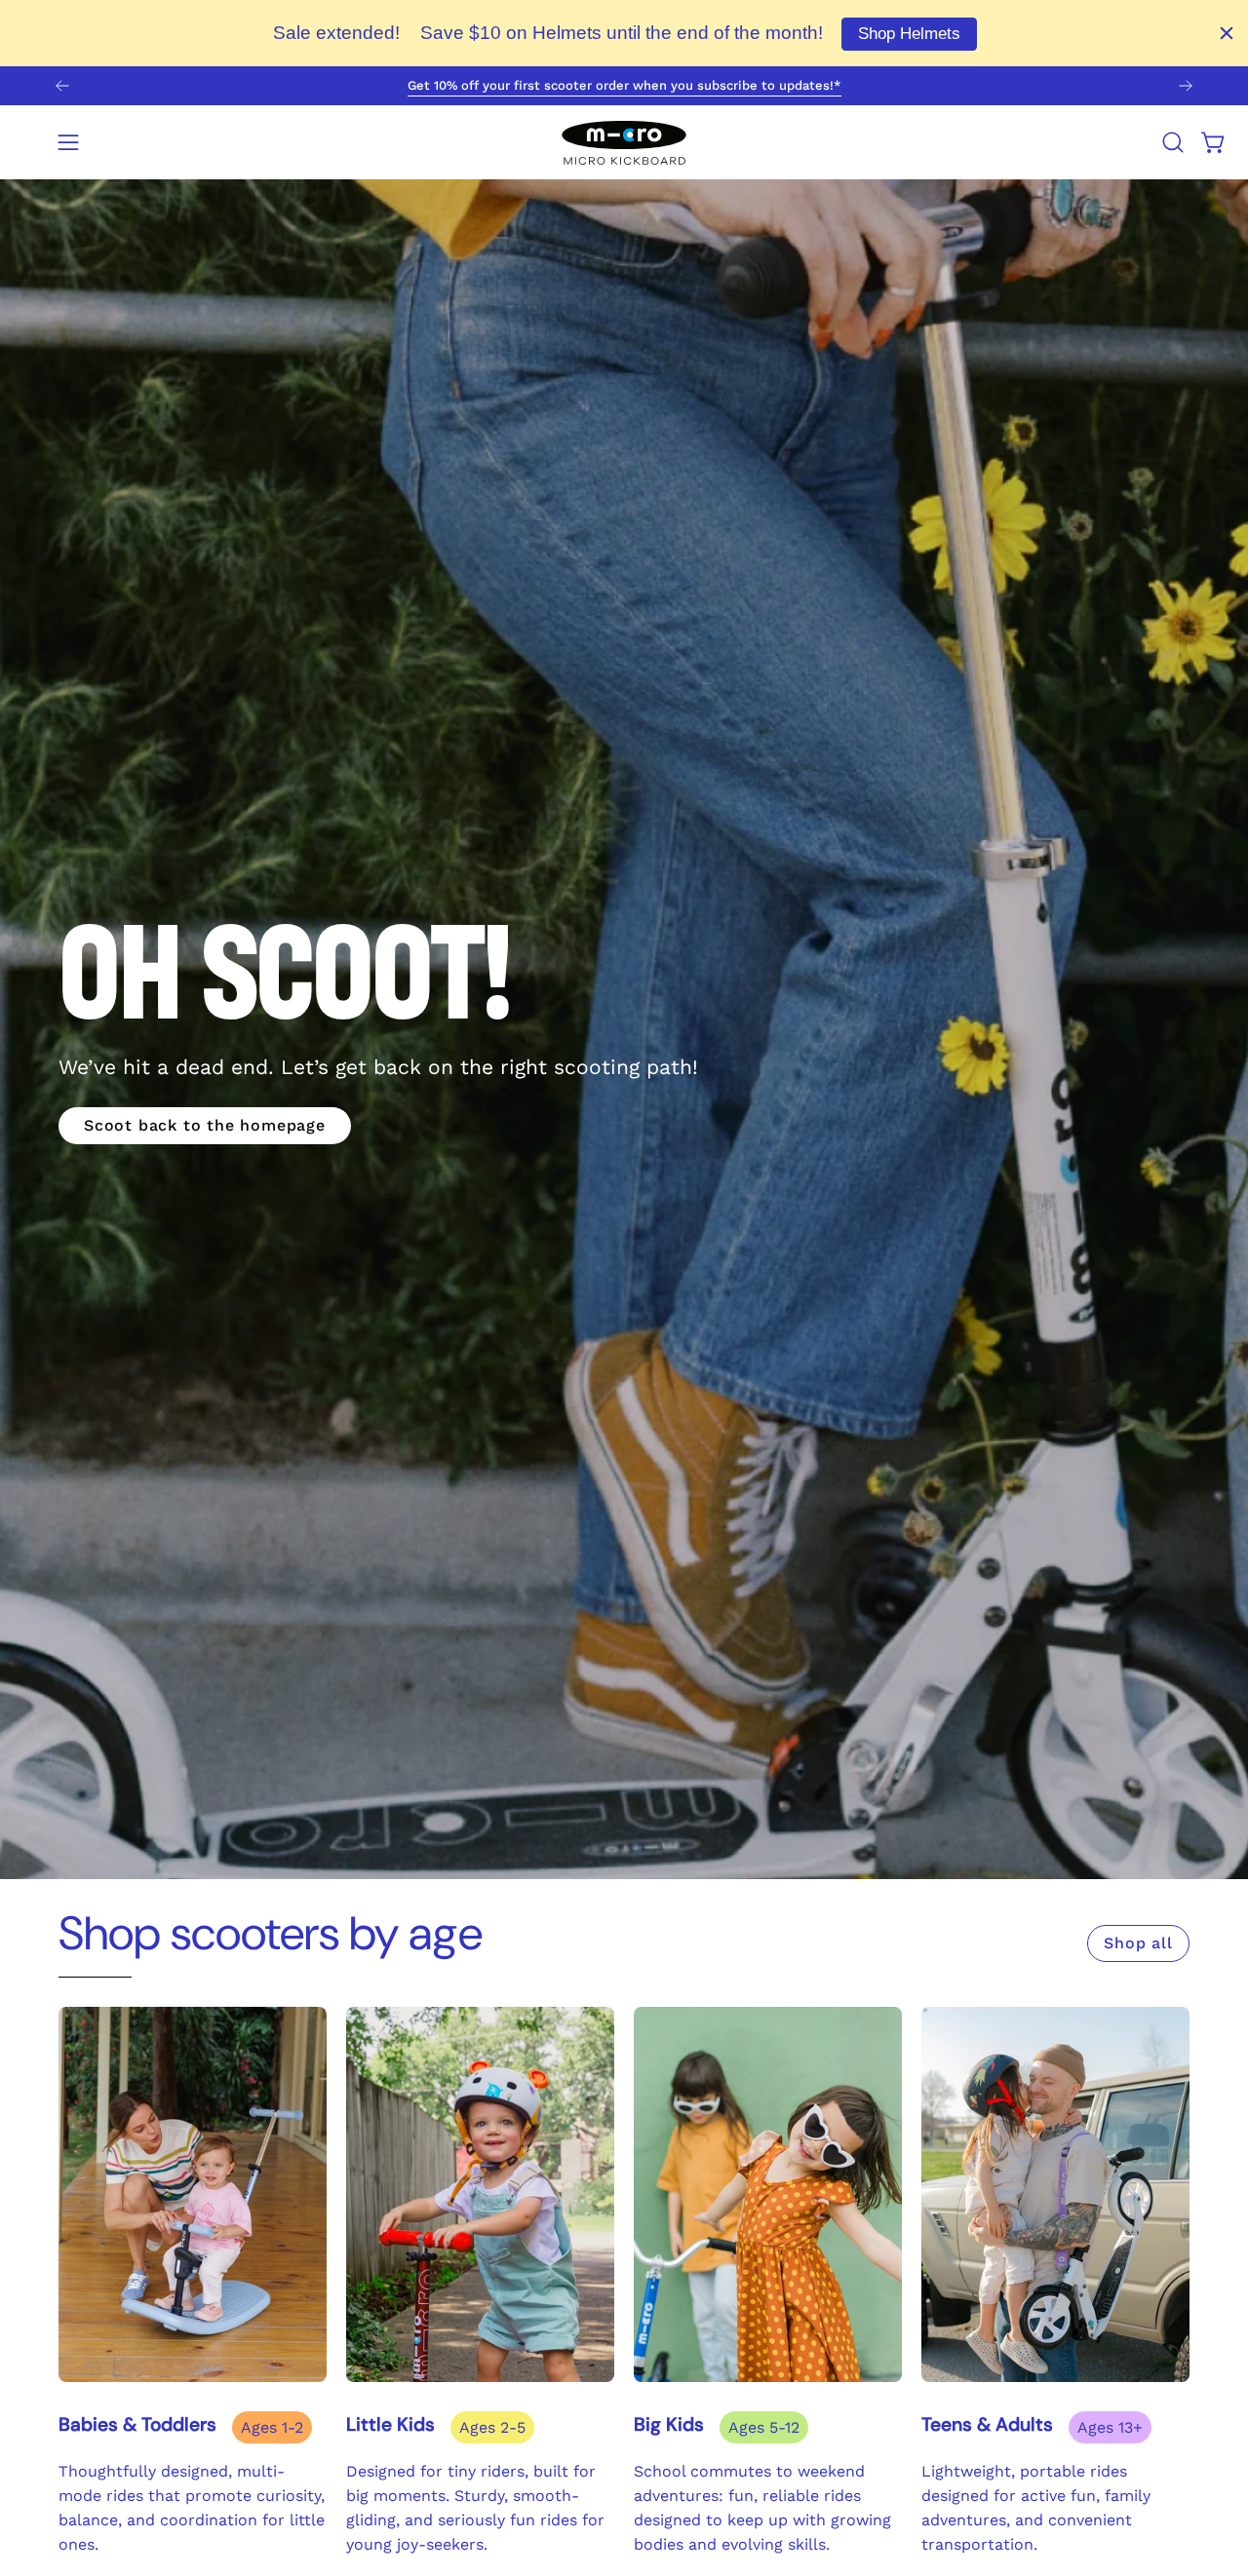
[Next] (1186, 86)
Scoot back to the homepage (205, 1125)
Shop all (1138, 1943)
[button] (1173, 142)
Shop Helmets (909, 34)
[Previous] (62, 86)
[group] (624, 86)
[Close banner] (1227, 33)
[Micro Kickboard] (624, 142)
